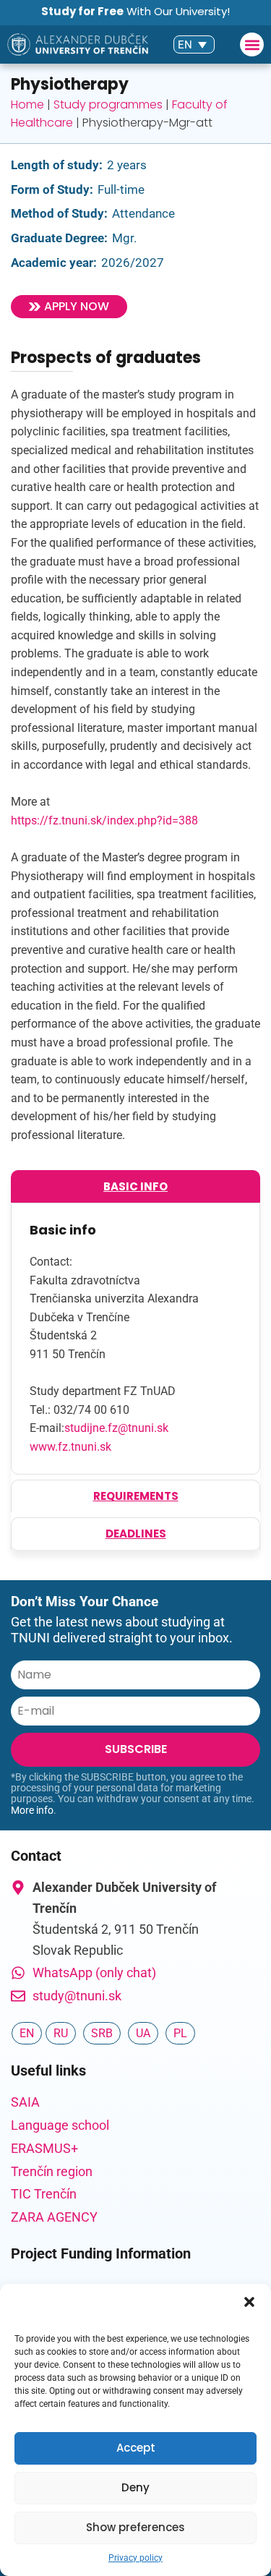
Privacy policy (135, 2558)
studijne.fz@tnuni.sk (116, 1428)
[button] (249, 2302)
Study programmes (108, 105)
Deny (135, 2487)
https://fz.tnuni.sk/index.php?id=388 (104, 820)
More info (32, 1810)
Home (27, 105)
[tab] (135, 1186)
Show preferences (135, 2527)
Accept (136, 2448)
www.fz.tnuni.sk (70, 1447)
